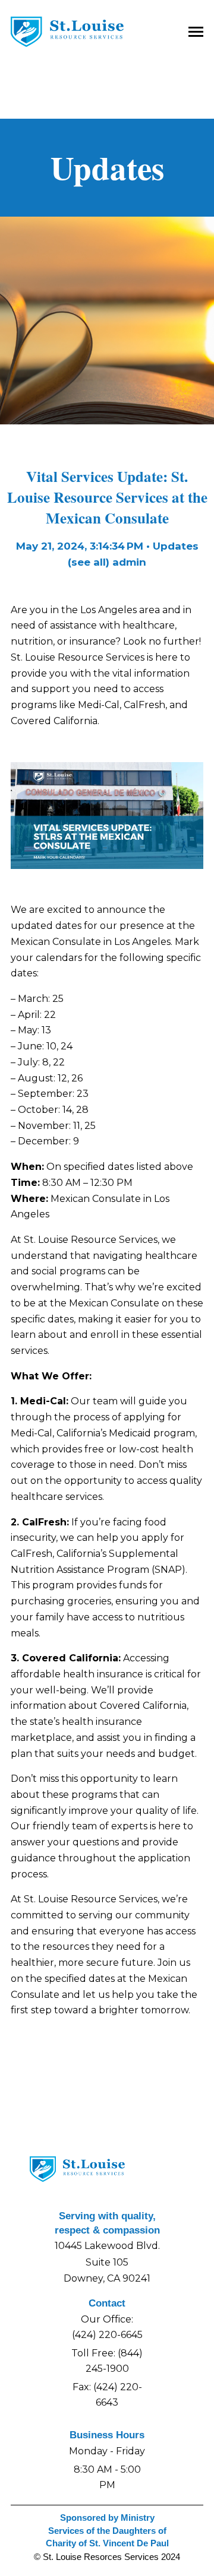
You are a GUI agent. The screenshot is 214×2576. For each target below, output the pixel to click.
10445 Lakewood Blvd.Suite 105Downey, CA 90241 (107, 2262)
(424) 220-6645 (107, 2335)
